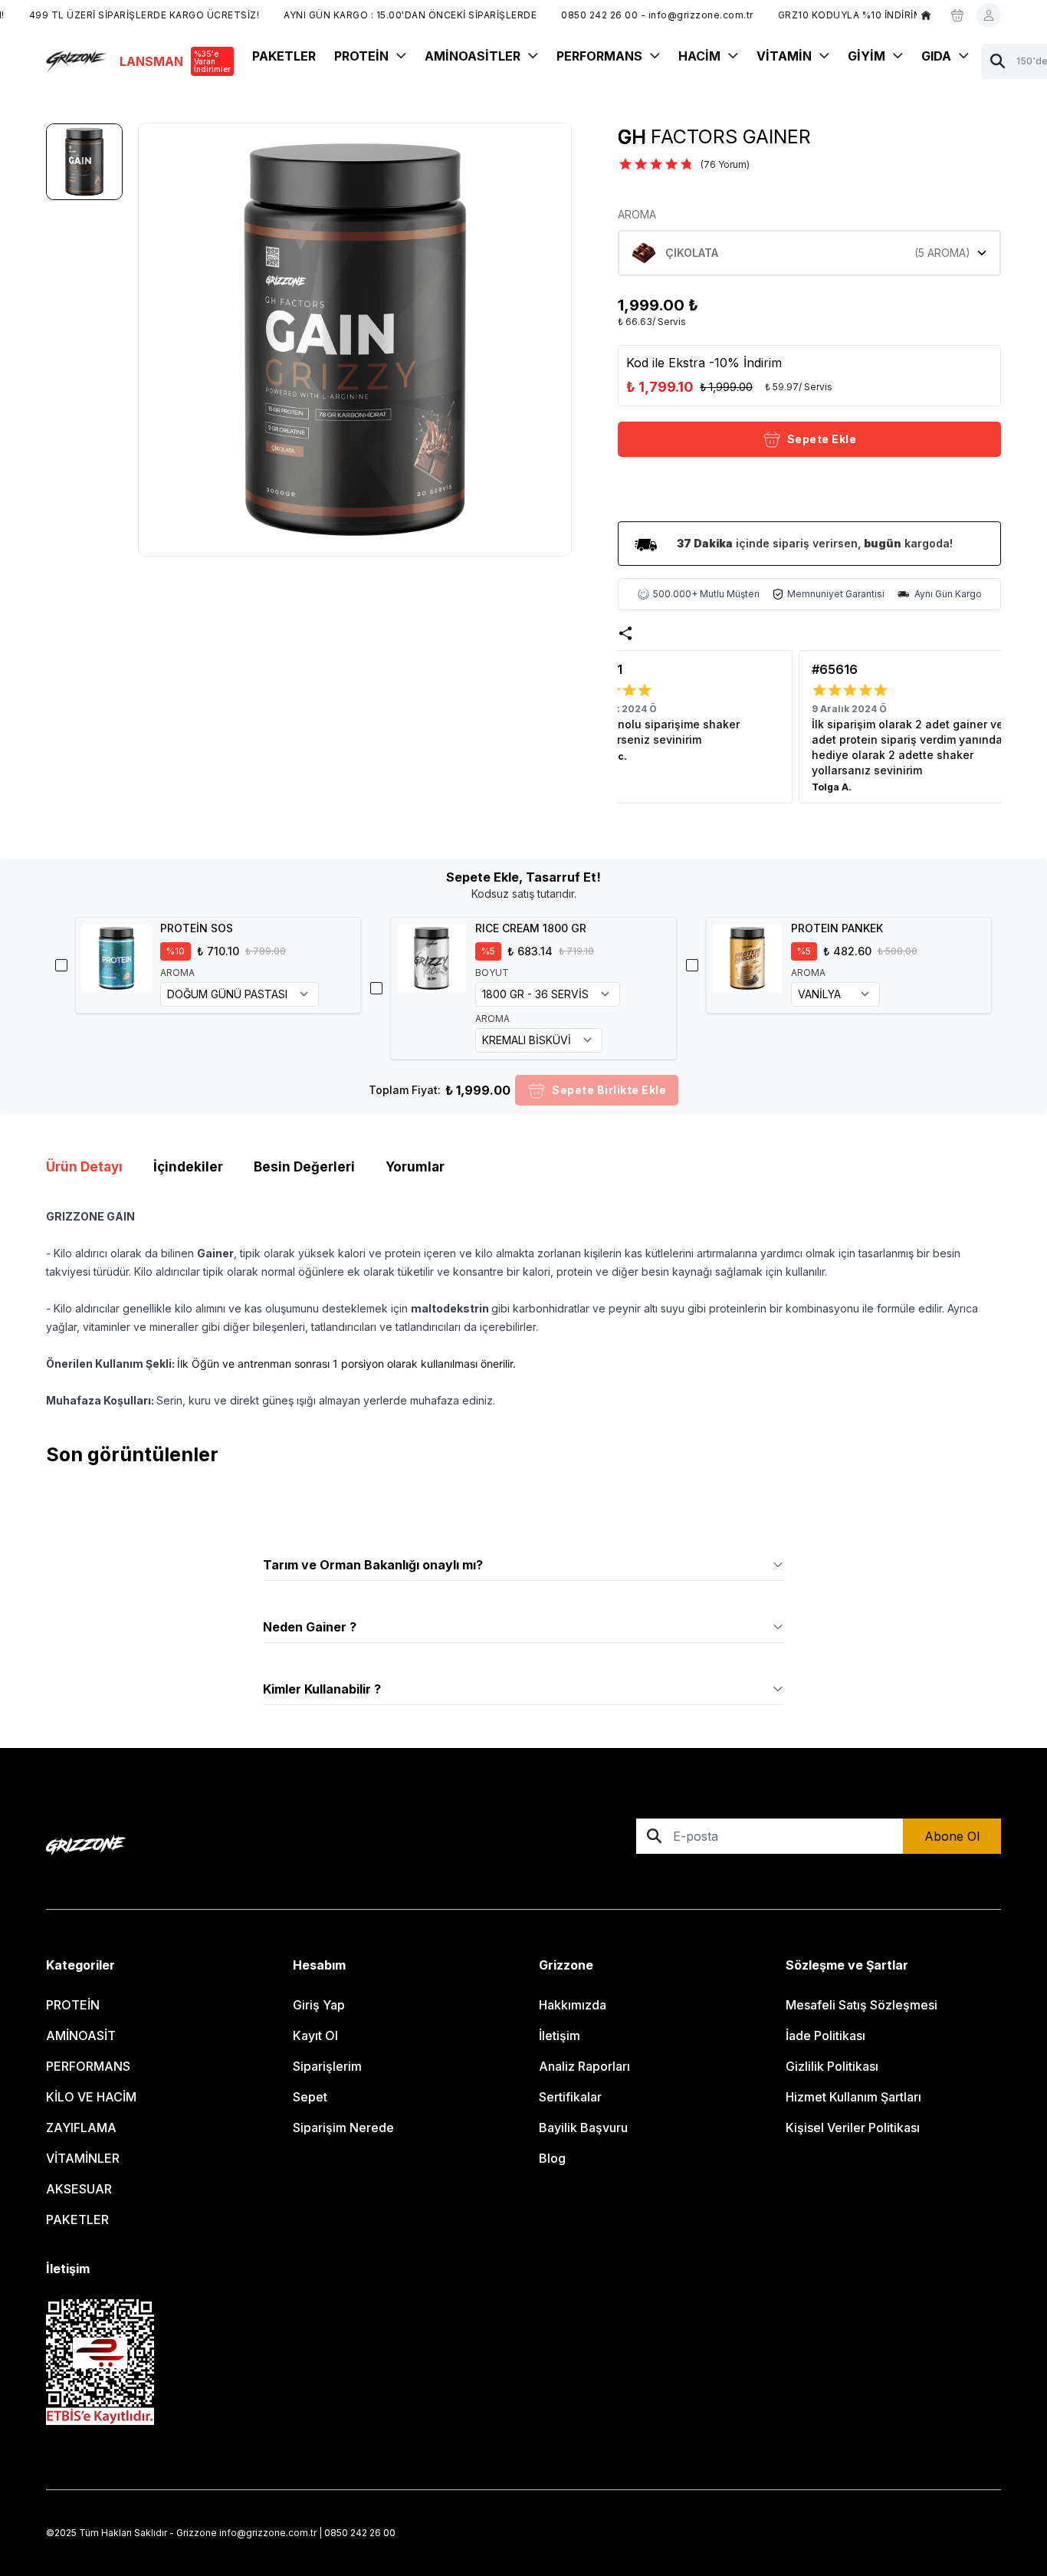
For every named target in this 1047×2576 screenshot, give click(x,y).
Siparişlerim (327, 2066)
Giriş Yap (319, 2005)
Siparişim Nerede (343, 2127)
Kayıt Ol (315, 2036)
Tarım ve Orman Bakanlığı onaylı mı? (373, 1565)
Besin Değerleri (304, 1167)
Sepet (310, 2097)
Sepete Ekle (822, 439)
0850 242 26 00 (360, 2533)
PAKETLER (77, 2219)
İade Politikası (825, 2036)
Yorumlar (415, 1167)
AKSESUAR (79, 2189)
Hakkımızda (573, 2005)
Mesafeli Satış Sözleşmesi (862, 2005)
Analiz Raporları (584, 2066)
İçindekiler (188, 1167)
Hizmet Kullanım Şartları (853, 2097)
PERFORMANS (88, 2066)
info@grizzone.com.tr (268, 2533)
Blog (552, 2158)
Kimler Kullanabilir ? (322, 1689)
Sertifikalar (570, 2097)
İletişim (560, 2036)
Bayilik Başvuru (583, 2127)
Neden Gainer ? (310, 1627)
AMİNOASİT (81, 2036)
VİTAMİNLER (83, 2158)
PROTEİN (73, 2005)
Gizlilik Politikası (832, 2066)
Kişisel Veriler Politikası (853, 2127)
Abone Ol (952, 1836)
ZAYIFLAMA (81, 2127)
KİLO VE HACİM (91, 2097)
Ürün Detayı (84, 1167)
